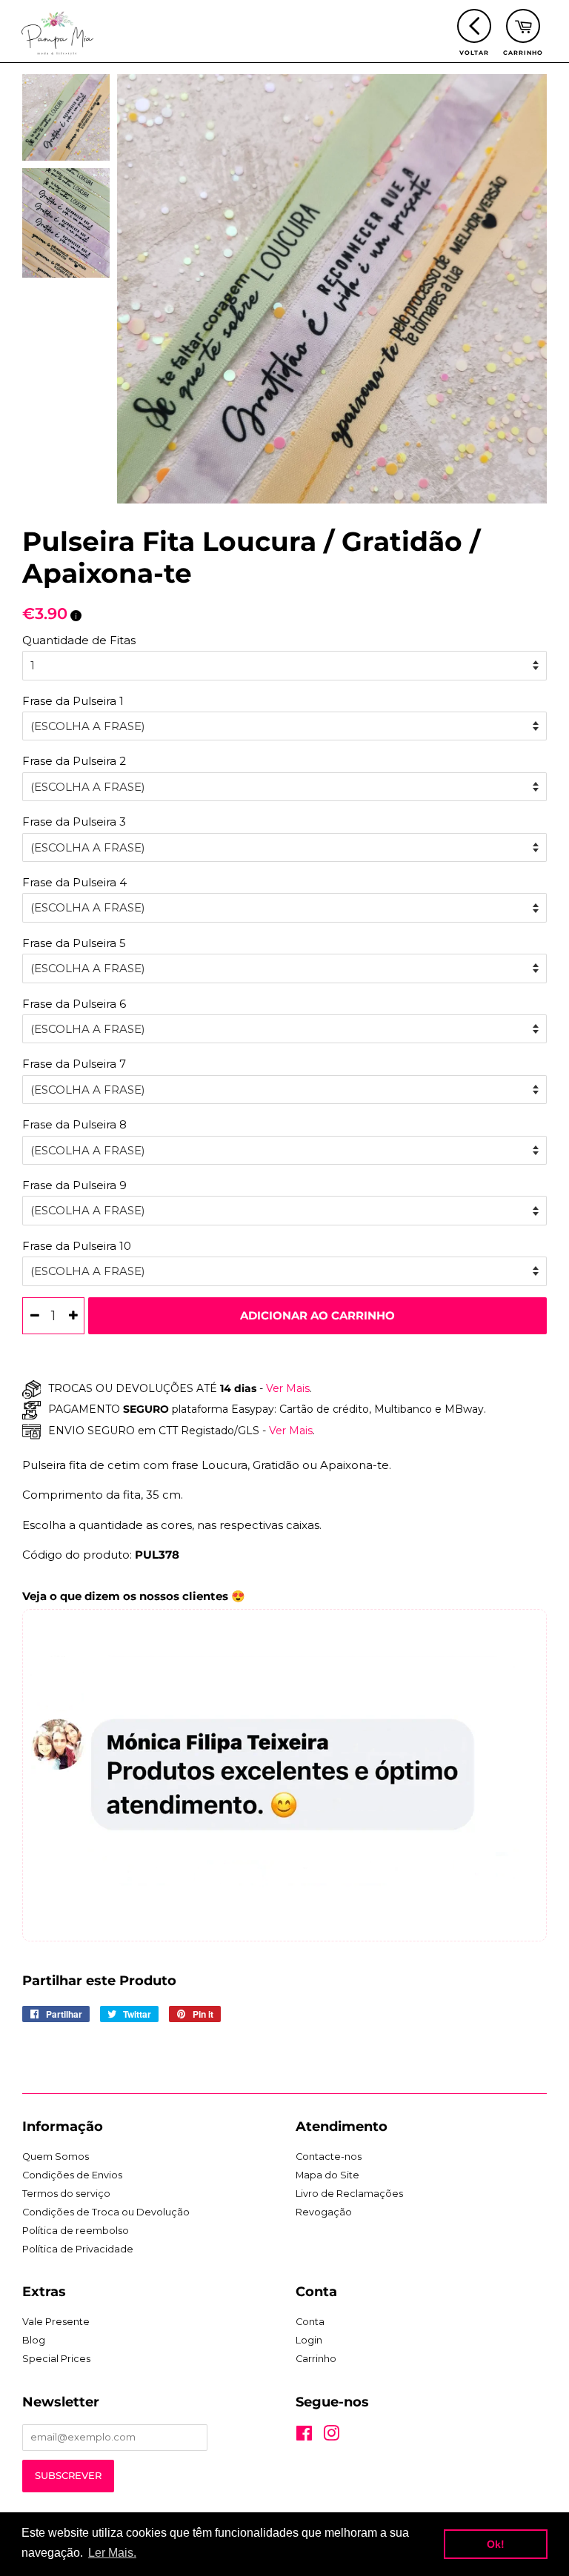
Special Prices (56, 2359)
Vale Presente (56, 2322)
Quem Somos (56, 2157)
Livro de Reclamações (349, 2194)
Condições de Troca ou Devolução (106, 2212)
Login (309, 2340)
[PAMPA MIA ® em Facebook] (304, 2436)
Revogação (324, 2212)
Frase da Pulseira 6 (74, 1004)
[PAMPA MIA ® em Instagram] (331, 2436)
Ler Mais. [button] (112, 2553)
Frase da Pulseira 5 (74, 943)
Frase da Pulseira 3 (74, 822)
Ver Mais (286, 1388)
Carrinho (316, 2359)
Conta (310, 2322)
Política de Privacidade (78, 2249)
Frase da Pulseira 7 (74, 1064)
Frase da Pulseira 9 (74, 1185)
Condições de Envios (72, 2175)
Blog (34, 2340)
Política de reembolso (76, 2231)
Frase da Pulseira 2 (74, 761)
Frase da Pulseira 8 (74, 1124)
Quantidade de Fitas (79, 640)
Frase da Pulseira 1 (73, 701)
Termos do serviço (66, 2194)
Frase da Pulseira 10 (77, 1246)
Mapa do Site (327, 2175)
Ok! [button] (496, 2544)
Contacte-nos (329, 2157)
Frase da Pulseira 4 (74, 882)
